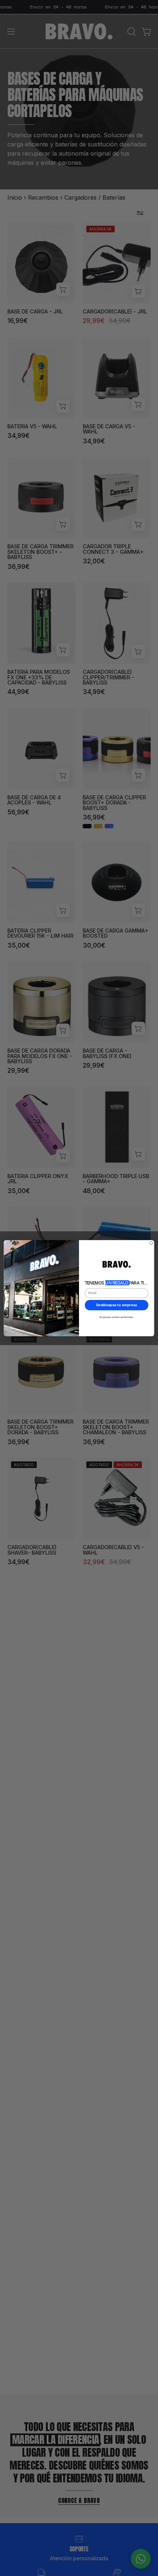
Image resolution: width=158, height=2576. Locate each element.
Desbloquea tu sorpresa (117, 1305)
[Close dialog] (151, 1243)
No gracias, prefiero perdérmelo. (116, 1317)
